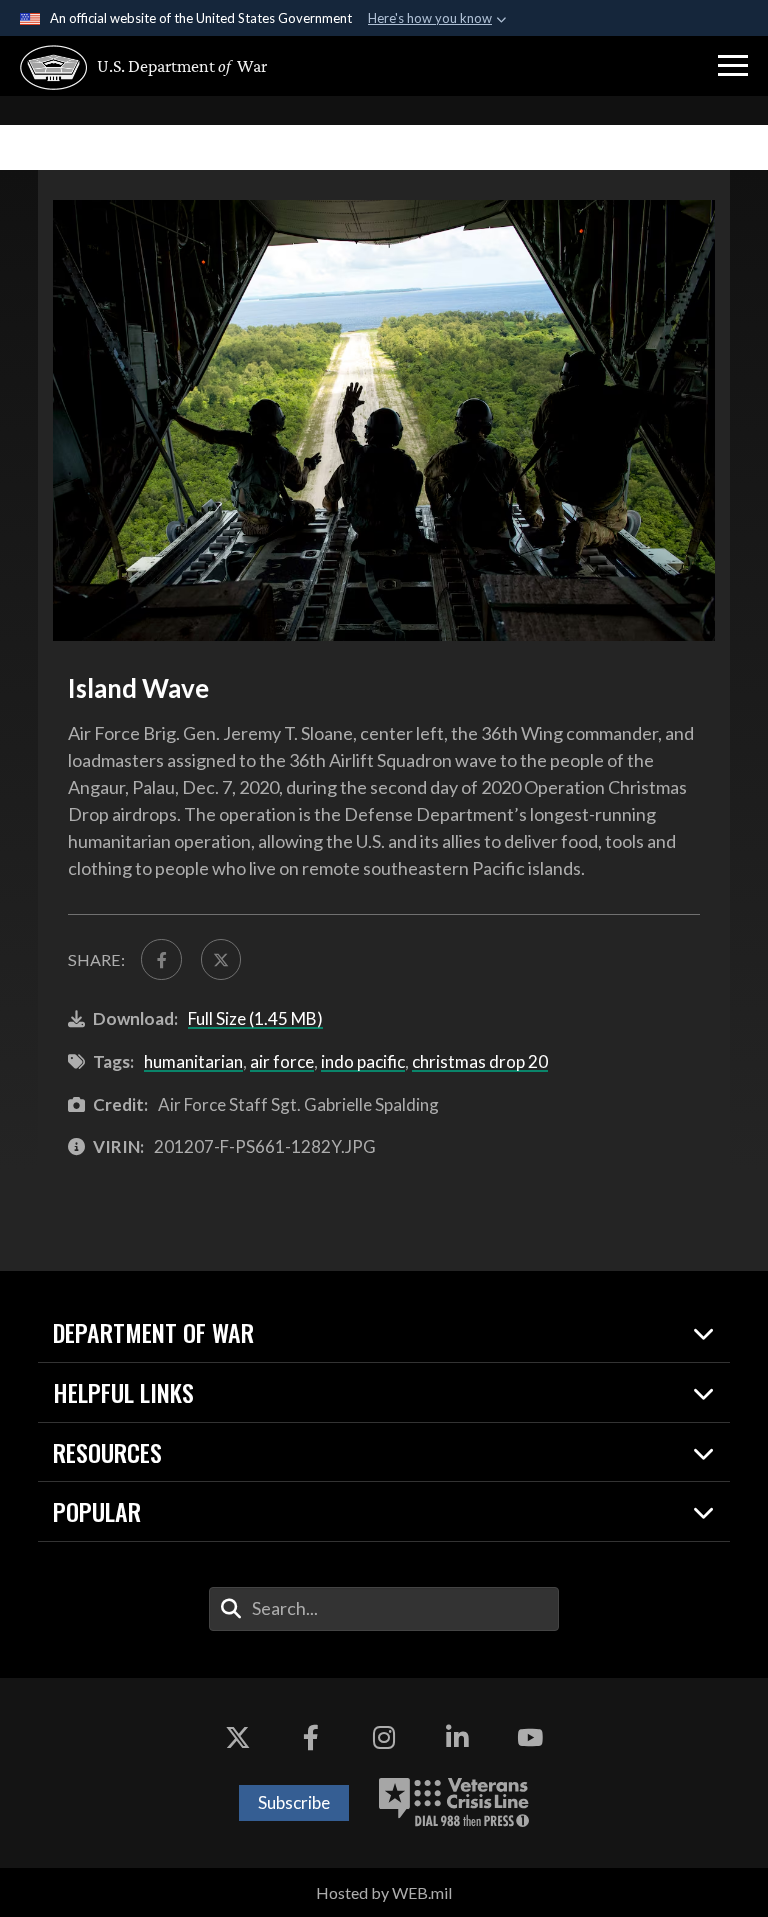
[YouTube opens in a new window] (530, 1738)
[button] (733, 66)
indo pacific (363, 1061)
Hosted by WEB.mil (384, 1892)
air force (282, 1061)
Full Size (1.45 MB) (255, 1018)
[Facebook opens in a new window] (311, 1738)
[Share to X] (221, 959)
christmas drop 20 (480, 1061)
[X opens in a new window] (238, 1738)
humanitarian (193, 1061)
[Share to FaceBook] (161, 959)
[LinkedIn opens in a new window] (457, 1738)
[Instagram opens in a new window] (384, 1738)
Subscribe (294, 1802)
